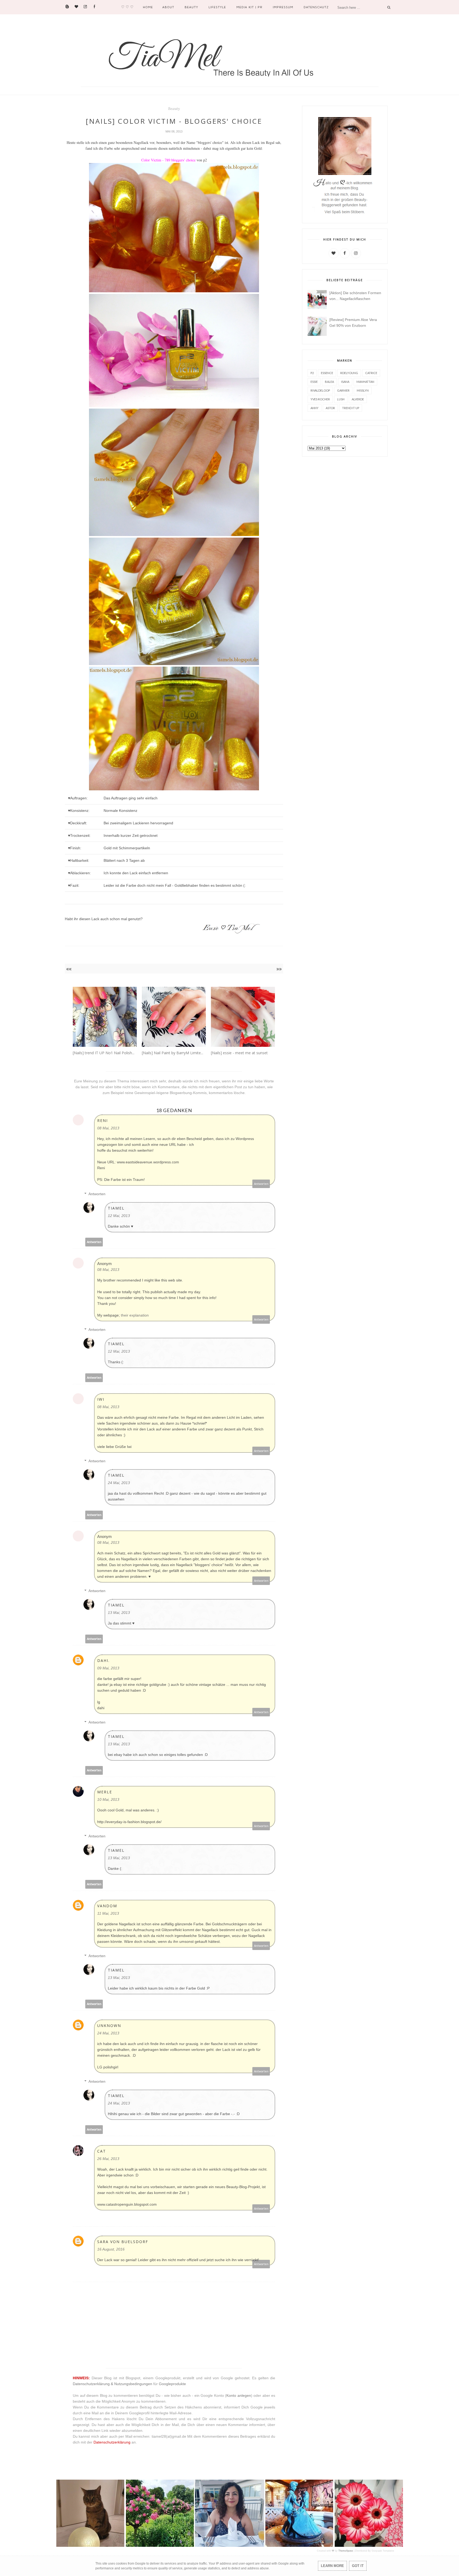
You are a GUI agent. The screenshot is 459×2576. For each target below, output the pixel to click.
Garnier (343, 390)
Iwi (101, 1399)
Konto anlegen (239, 2395)
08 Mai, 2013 (108, 1128)
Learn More (332, 2566)
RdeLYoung (349, 373)
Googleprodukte (172, 2384)
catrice (371, 373)
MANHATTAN (365, 382)
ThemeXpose (346, 2551)
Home (148, 7)
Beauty (191, 7)
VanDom (107, 1906)
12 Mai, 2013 (119, 1216)
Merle (105, 1792)
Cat (102, 2151)
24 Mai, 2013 (119, 1483)
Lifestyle (217, 7)
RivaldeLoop (320, 390)
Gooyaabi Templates (383, 2551)
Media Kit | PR (249, 7)
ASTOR (330, 408)
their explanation (135, 1315)
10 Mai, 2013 (108, 1799)
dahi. (103, 1660)
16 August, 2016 (111, 2249)
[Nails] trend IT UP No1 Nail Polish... (104, 1053)
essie (314, 382)
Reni (103, 1120)
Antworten (261, 1184)
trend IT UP (351, 408)
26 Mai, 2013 (108, 2159)
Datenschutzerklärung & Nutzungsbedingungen (112, 2384)
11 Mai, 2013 (108, 1913)
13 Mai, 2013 (119, 1613)
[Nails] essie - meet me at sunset (239, 1053)
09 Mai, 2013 (108, 1668)
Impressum (283, 7)
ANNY (314, 408)
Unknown (109, 2026)
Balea (329, 382)
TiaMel (116, 1208)
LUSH (341, 399)
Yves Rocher (320, 399)
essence (327, 373)
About (168, 7)
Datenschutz (316, 7)
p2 (312, 373)
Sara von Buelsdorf (123, 2242)
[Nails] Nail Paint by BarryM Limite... (173, 1053)
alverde (358, 399)
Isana (345, 382)
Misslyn (363, 390)
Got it (358, 2566)
